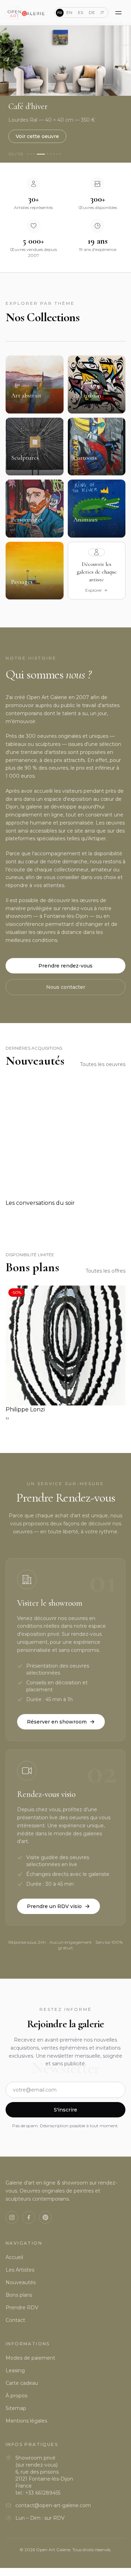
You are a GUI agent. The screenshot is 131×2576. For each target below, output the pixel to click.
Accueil (14, 2257)
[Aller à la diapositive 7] (54, 154)
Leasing (15, 2370)
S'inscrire (65, 2110)
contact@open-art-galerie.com (53, 2505)
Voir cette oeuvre (37, 136)
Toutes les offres (105, 1271)
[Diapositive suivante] (123, 59)
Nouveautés (21, 2282)
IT (102, 12)
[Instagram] (12, 2217)
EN (69, 12)
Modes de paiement (30, 2358)
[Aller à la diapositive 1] (28, 154)
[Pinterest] (45, 2217)
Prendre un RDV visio (54, 1906)
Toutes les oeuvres (103, 1064)
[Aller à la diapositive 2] (31, 154)
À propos (16, 2396)
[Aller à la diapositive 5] (48, 154)
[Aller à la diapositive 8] (57, 154)
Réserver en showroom (57, 1722)
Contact (15, 2320)
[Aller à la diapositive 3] (34, 154)
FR (60, 13)
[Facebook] (29, 2217)
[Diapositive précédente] (8, 59)
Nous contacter (66, 987)
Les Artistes (20, 2270)
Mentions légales (26, 2421)
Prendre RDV (22, 2308)
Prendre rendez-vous (65, 966)
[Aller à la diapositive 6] (51, 154)
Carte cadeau (22, 2383)
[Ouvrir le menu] (118, 13)
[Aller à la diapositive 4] (41, 154)
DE (92, 12)
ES (81, 12)
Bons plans (19, 2295)
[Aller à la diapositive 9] (60, 154)
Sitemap (16, 2408)
